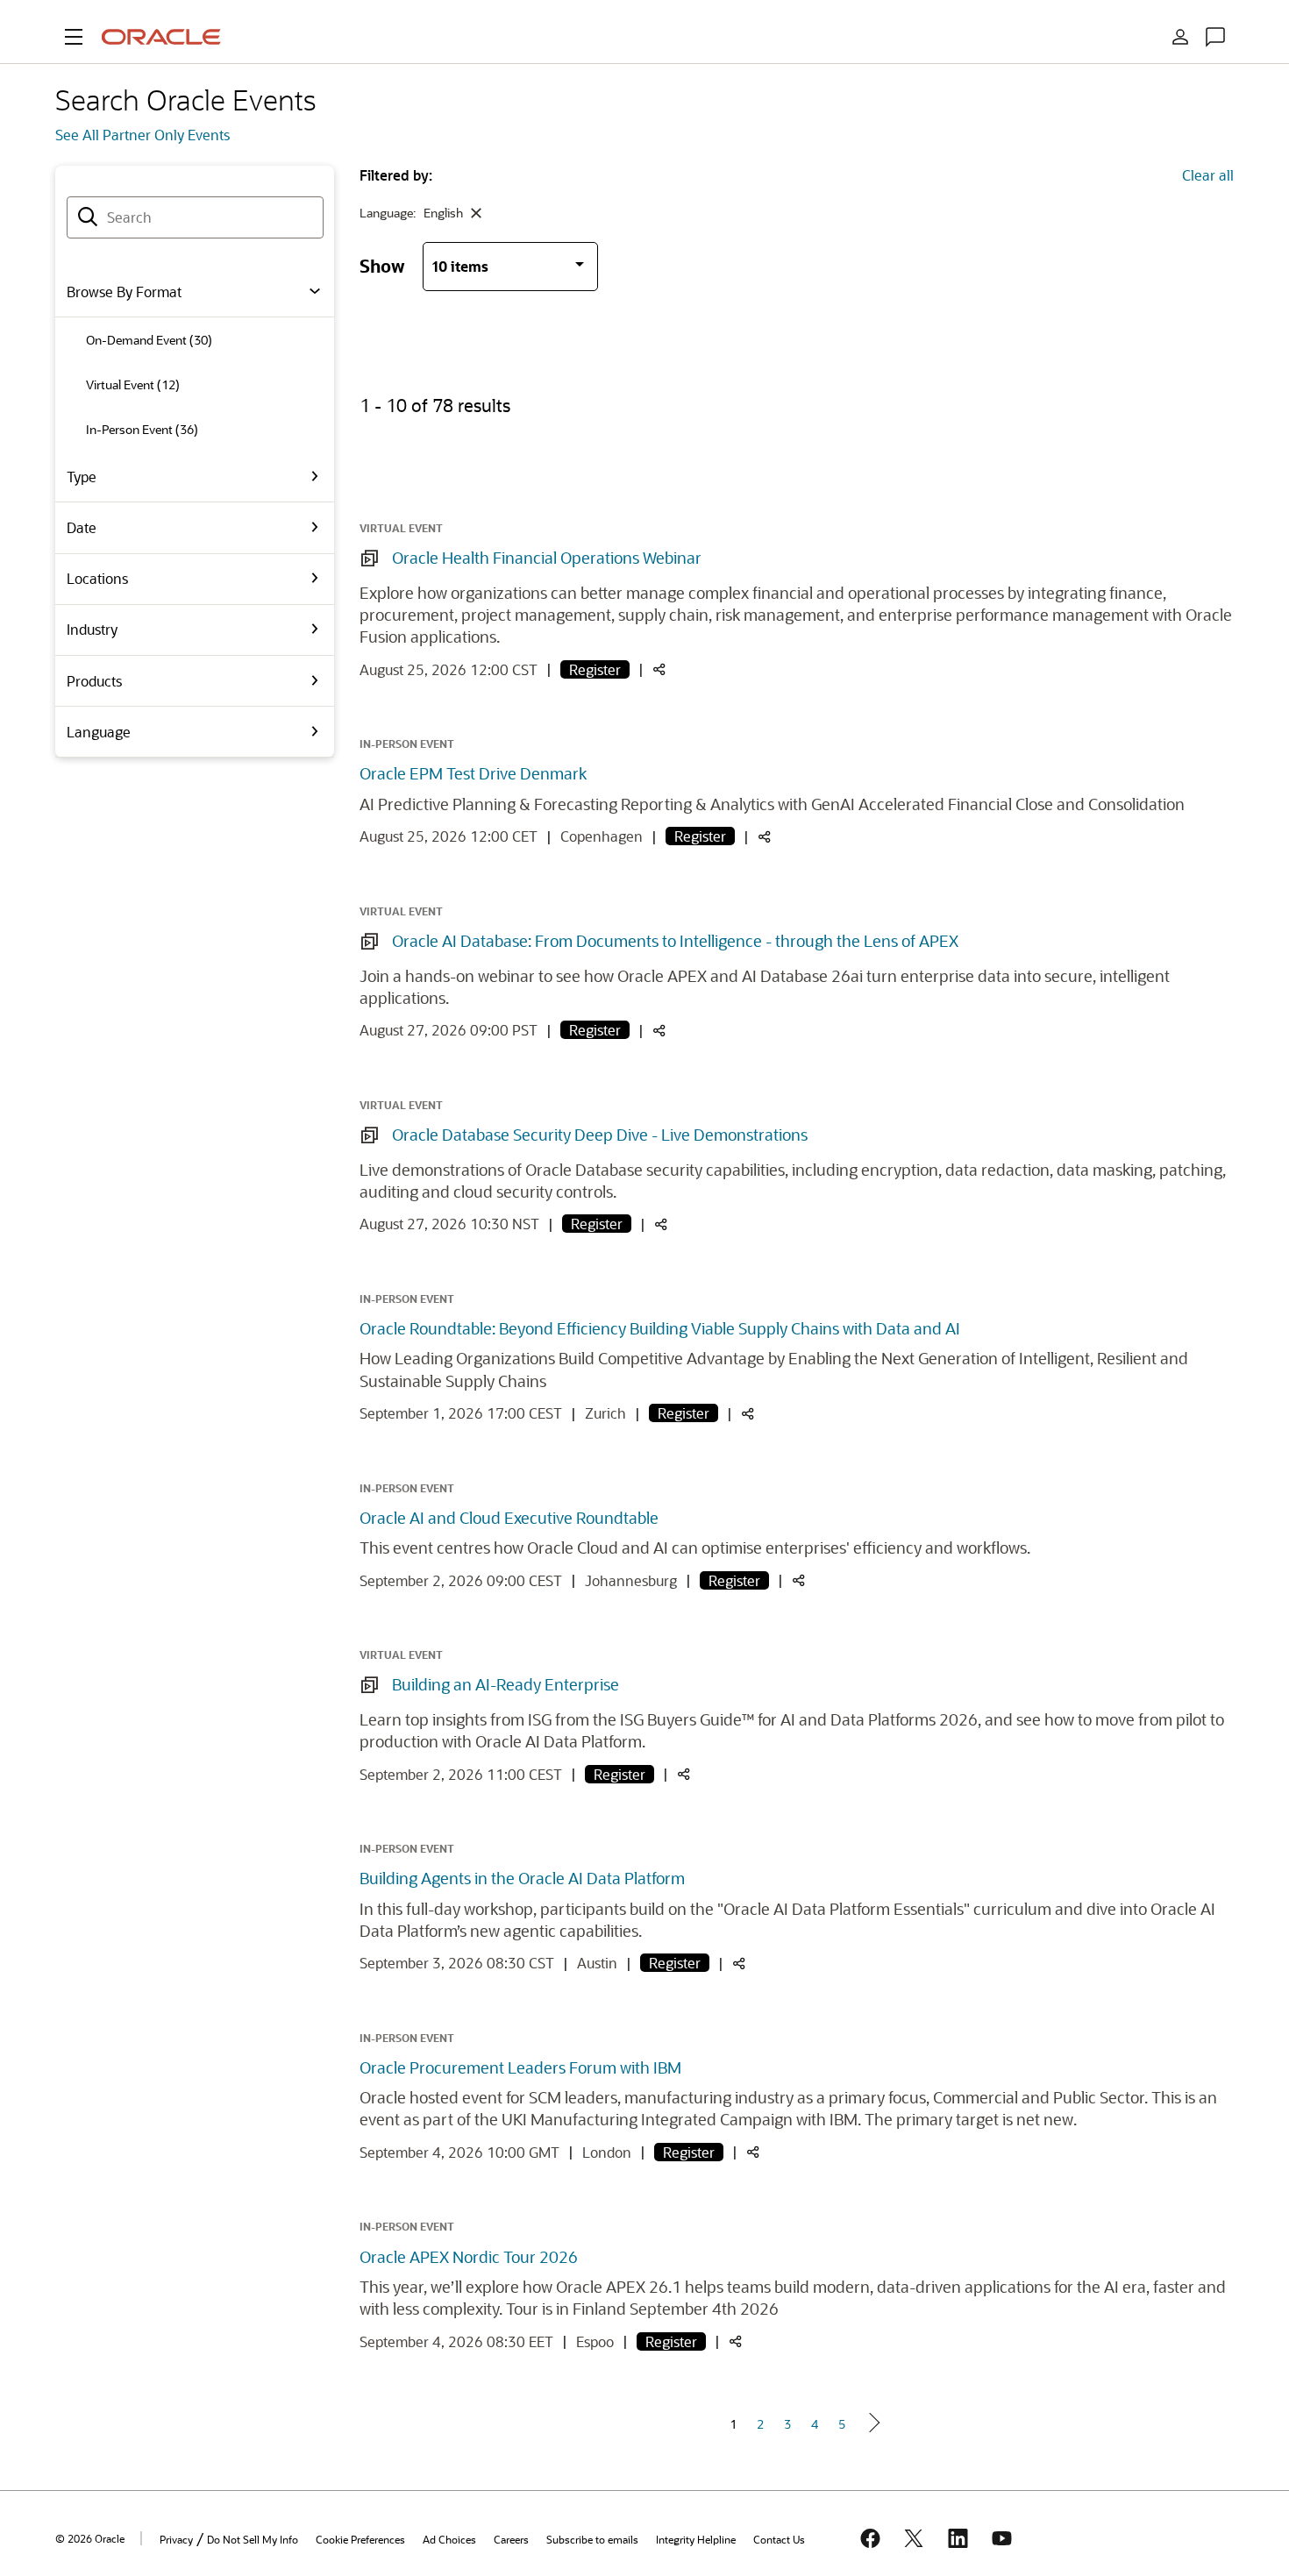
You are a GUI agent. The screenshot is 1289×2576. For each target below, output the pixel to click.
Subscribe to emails (592, 2539)
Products (94, 681)
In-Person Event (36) (142, 429)
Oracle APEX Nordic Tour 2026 (469, 2257)
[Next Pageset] (873, 2423)
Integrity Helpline (696, 2539)
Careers (511, 2539)
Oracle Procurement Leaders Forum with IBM (520, 2067)
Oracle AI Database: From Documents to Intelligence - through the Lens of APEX (675, 941)
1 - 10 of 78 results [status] (435, 405)
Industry (92, 629)
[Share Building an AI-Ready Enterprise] (684, 1775)
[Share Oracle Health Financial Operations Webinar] (659, 670)
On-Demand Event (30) (149, 340)
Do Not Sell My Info (253, 2539)
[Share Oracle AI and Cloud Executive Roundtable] (799, 1581)
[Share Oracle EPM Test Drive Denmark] (765, 838)
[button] (74, 37)
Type (82, 477)
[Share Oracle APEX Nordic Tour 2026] (736, 2342)
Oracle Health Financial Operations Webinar (547, 558)
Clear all (1208, 175)
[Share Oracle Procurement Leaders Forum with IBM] (753, 2153)
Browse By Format (124, 292)
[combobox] (195, 217)
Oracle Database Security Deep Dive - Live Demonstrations (600, 1135)
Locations (97, 578)
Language (99, 732)
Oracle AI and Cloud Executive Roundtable (509, 1518)
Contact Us (779, 2539)
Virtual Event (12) (133, 384)
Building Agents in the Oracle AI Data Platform (522, 1878)
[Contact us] (1215, 37)
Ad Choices (449, 2539)
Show (382, 265)
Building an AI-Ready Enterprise (506, 1684)
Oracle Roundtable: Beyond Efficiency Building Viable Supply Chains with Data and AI (660, 1328)
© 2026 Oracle (90, 2538)
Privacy (176, 2539)
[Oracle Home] (161, 37)
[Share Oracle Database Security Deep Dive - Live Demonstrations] (661, 1225)
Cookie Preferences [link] (360, 2539)
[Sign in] (1180, 37)
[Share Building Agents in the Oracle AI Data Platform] (739, 1964)
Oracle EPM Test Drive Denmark (473, 773)
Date (82, 527)
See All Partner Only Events (142, 135)
